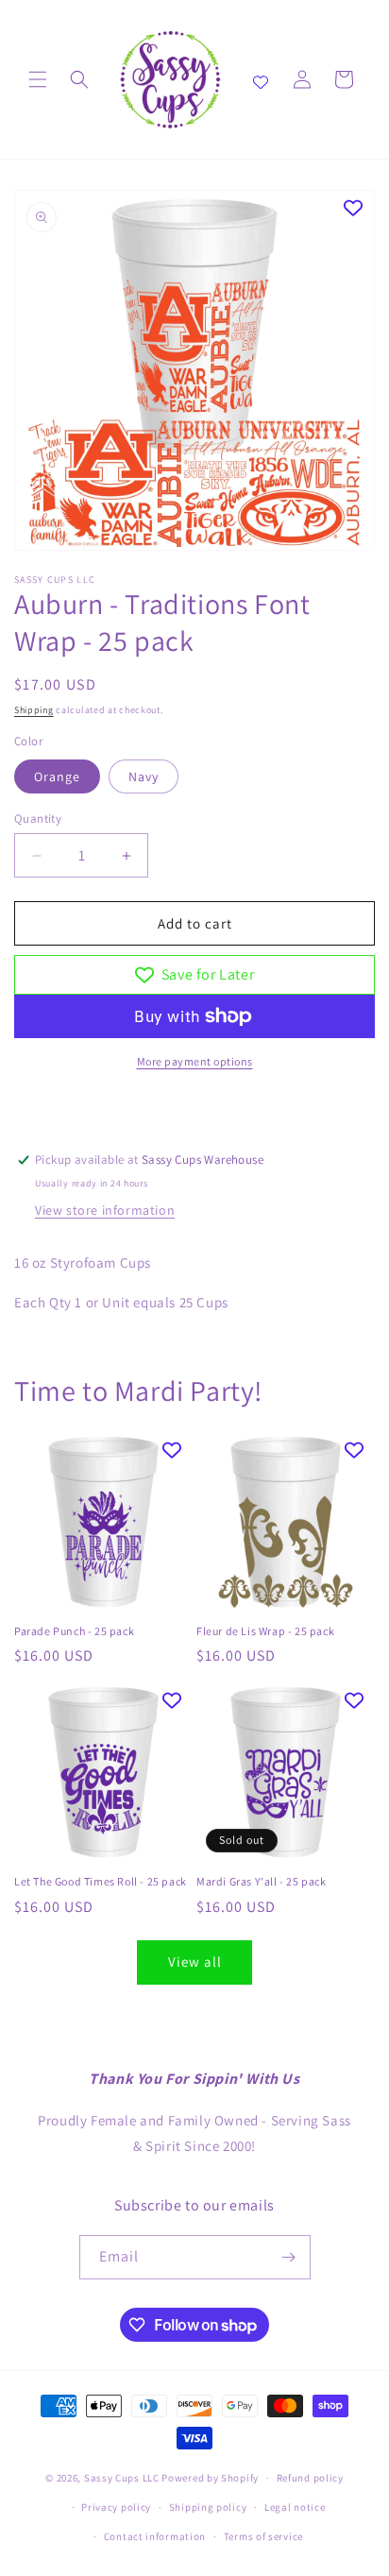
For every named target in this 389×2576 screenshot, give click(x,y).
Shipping (34, 710)
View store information (105, 1210)
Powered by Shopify (210, 2478)
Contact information (155, 2536)
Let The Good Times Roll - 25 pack (101, 1881)
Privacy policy (116, 2507)
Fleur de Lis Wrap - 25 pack (265, 1631)
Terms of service (263, 2536)
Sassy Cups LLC (122, 2478)
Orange (57, 776)
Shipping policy (208, 2507)
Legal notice (295, 2507)
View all (195, 1962)
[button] (38, 79)
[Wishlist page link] (261, 79)
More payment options (195, 1061)
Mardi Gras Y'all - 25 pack (262, 1881)
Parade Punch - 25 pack (74, 1631)
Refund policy (310, 2478)
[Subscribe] (289, 2257)
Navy (144, 776)
